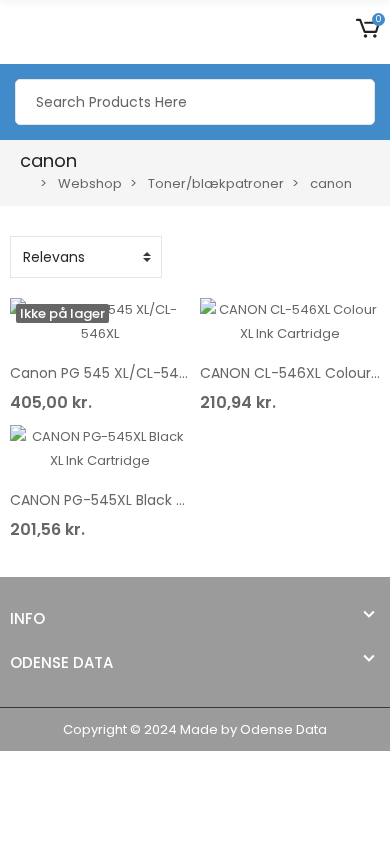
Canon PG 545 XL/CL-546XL (106, 373)
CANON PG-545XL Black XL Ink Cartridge (147, 500)
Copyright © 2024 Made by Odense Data (195, 729)
